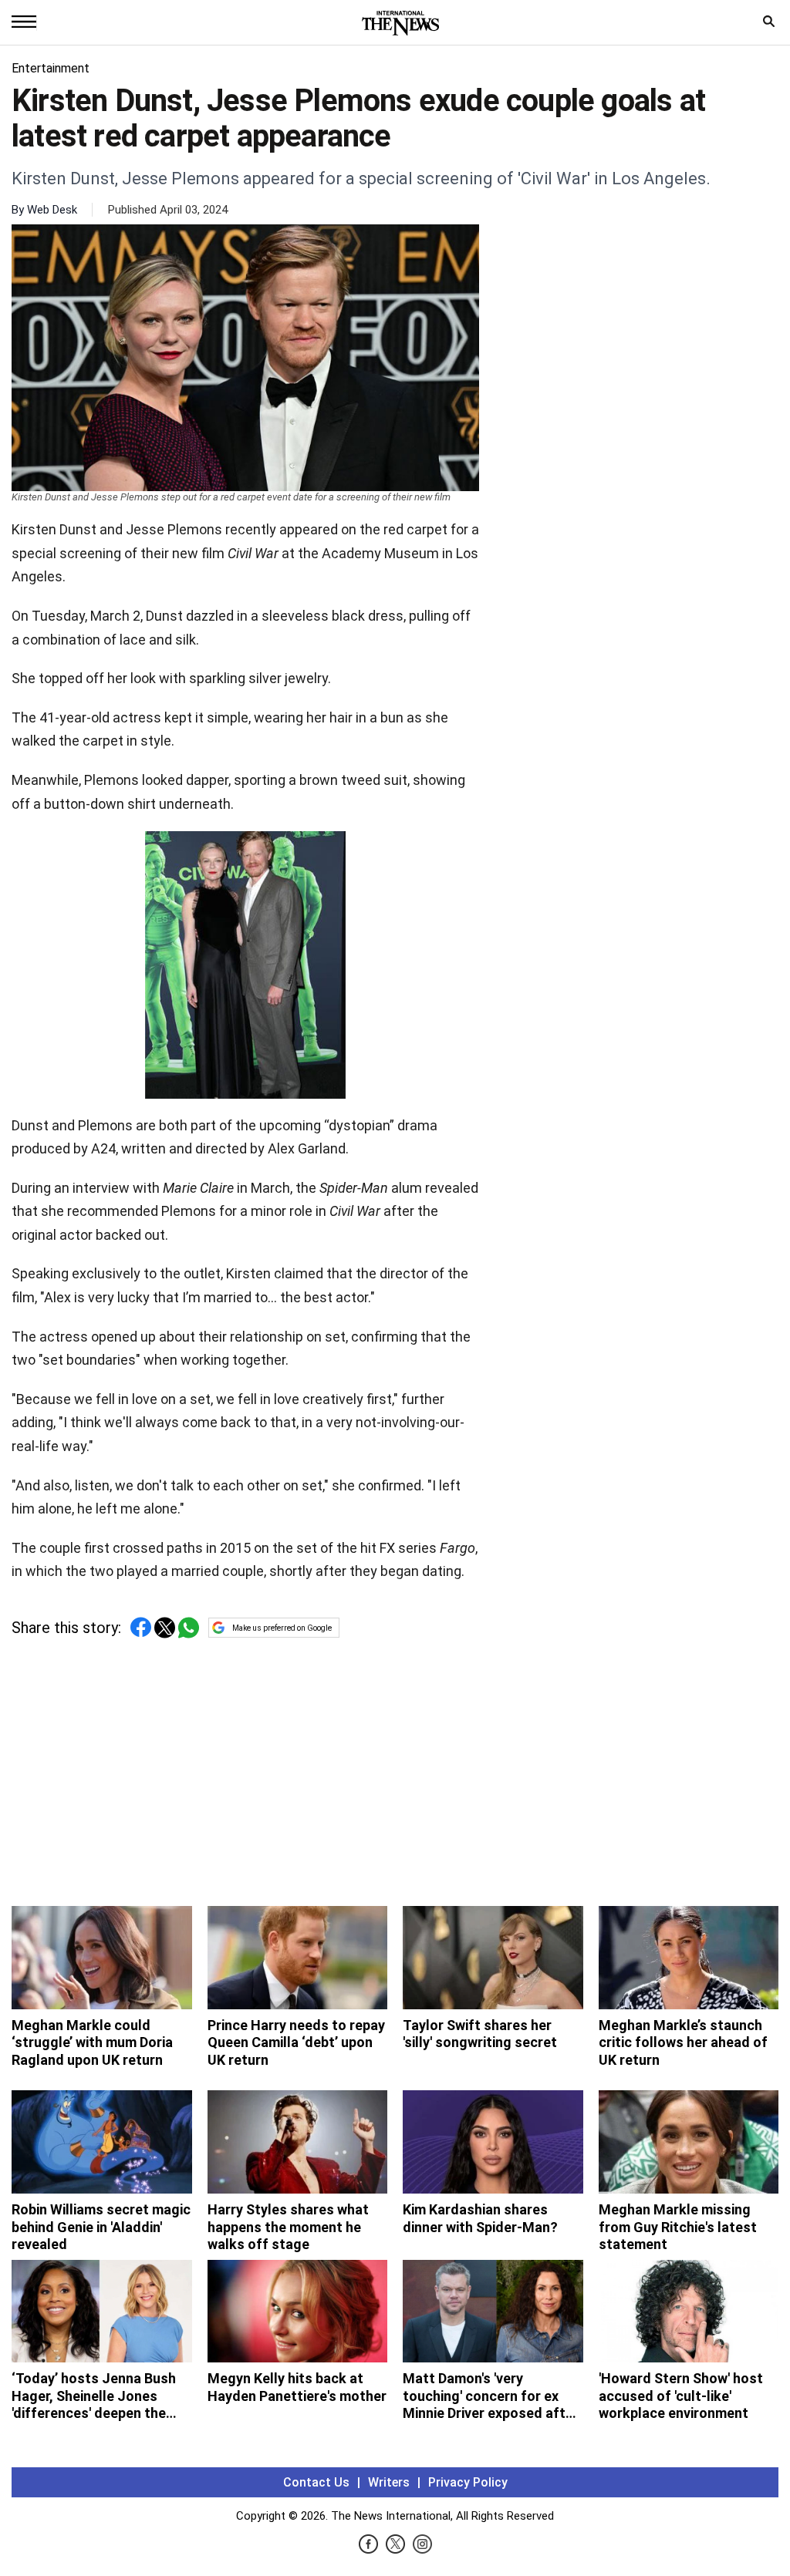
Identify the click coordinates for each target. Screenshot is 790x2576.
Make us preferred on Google (282, 1628)
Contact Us (316, 2482)
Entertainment (51, 68)
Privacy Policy (468, 2482)
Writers (389, 2482)
